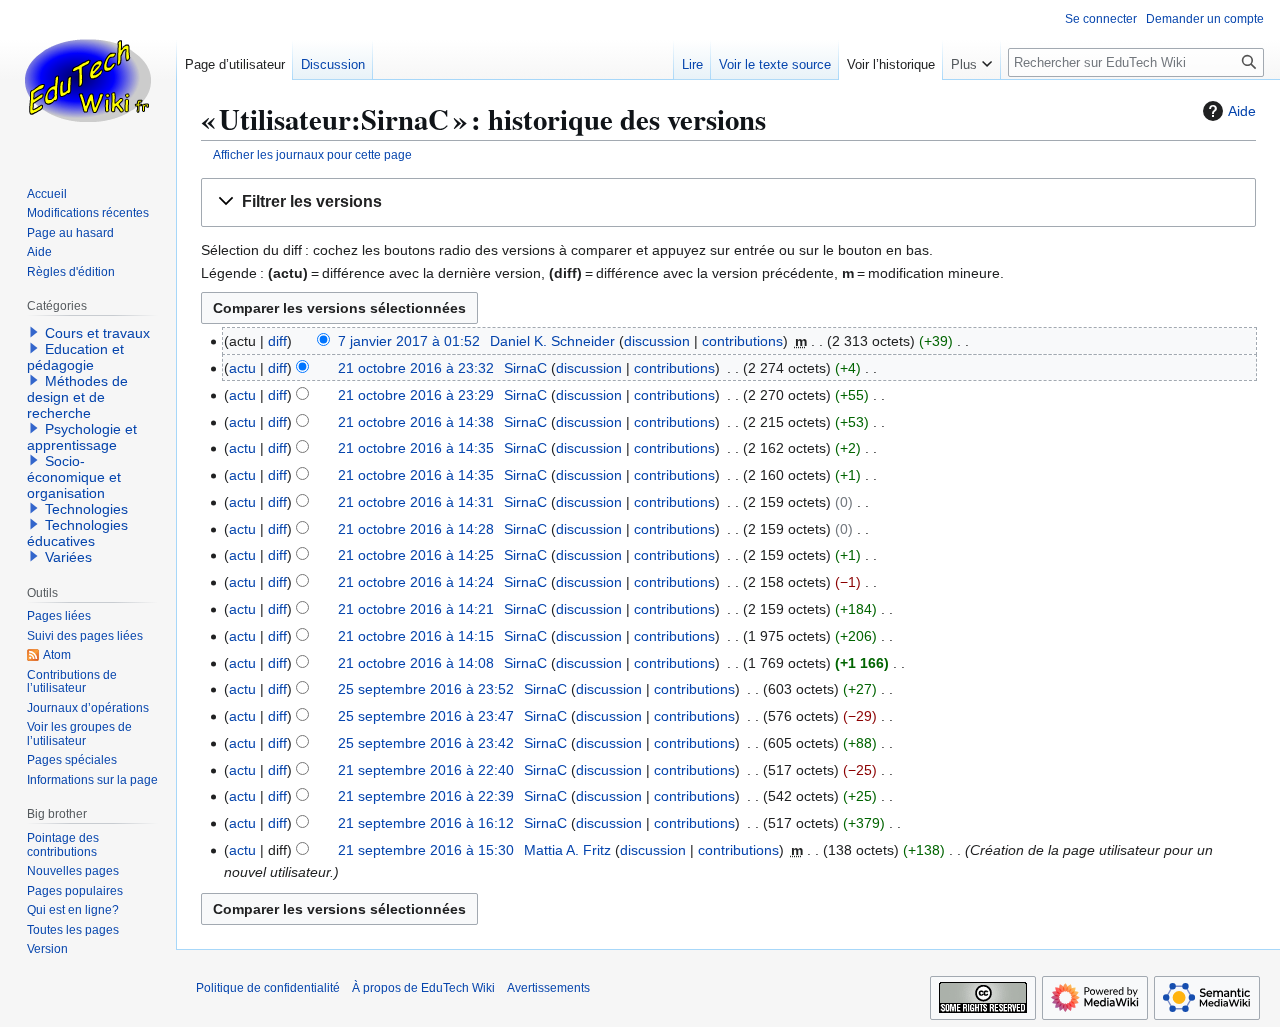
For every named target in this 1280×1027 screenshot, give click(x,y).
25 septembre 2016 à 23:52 (426, 689)
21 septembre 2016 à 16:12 (426, 823)
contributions (742, 341)
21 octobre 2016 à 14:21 (416, 609)
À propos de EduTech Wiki (423, 988)
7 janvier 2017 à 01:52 (409, 341)
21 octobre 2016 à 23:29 (416, 395)
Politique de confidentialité (268, 988)
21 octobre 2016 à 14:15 (416, 636)
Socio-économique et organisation (74, 477)
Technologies (86, 509)
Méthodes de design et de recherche (77, 397)
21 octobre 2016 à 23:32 (416, 368)
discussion (657, 341)
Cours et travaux (97, 333)
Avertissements (548, 988)
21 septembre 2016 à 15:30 (426, 850)
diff (277, 341)
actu (242, 368)
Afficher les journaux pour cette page (312, 154)
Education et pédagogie (75, 357)
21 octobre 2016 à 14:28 (416, 529)
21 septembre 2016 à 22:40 (426, 770)
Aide (1242, 111)
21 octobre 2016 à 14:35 (416, 448)
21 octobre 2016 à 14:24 (416, 582)
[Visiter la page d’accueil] (88, 80)
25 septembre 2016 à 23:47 (426, 716)
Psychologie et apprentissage (82, 437)
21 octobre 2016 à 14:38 (416, 422)
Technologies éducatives (77, 533)
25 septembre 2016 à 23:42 (426, 743)
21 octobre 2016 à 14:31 (416, 502)
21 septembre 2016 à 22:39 (426, 796)
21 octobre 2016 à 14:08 (416, 663)
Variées (68, 557)
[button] (728, 202)
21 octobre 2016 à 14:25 (416, 555)
